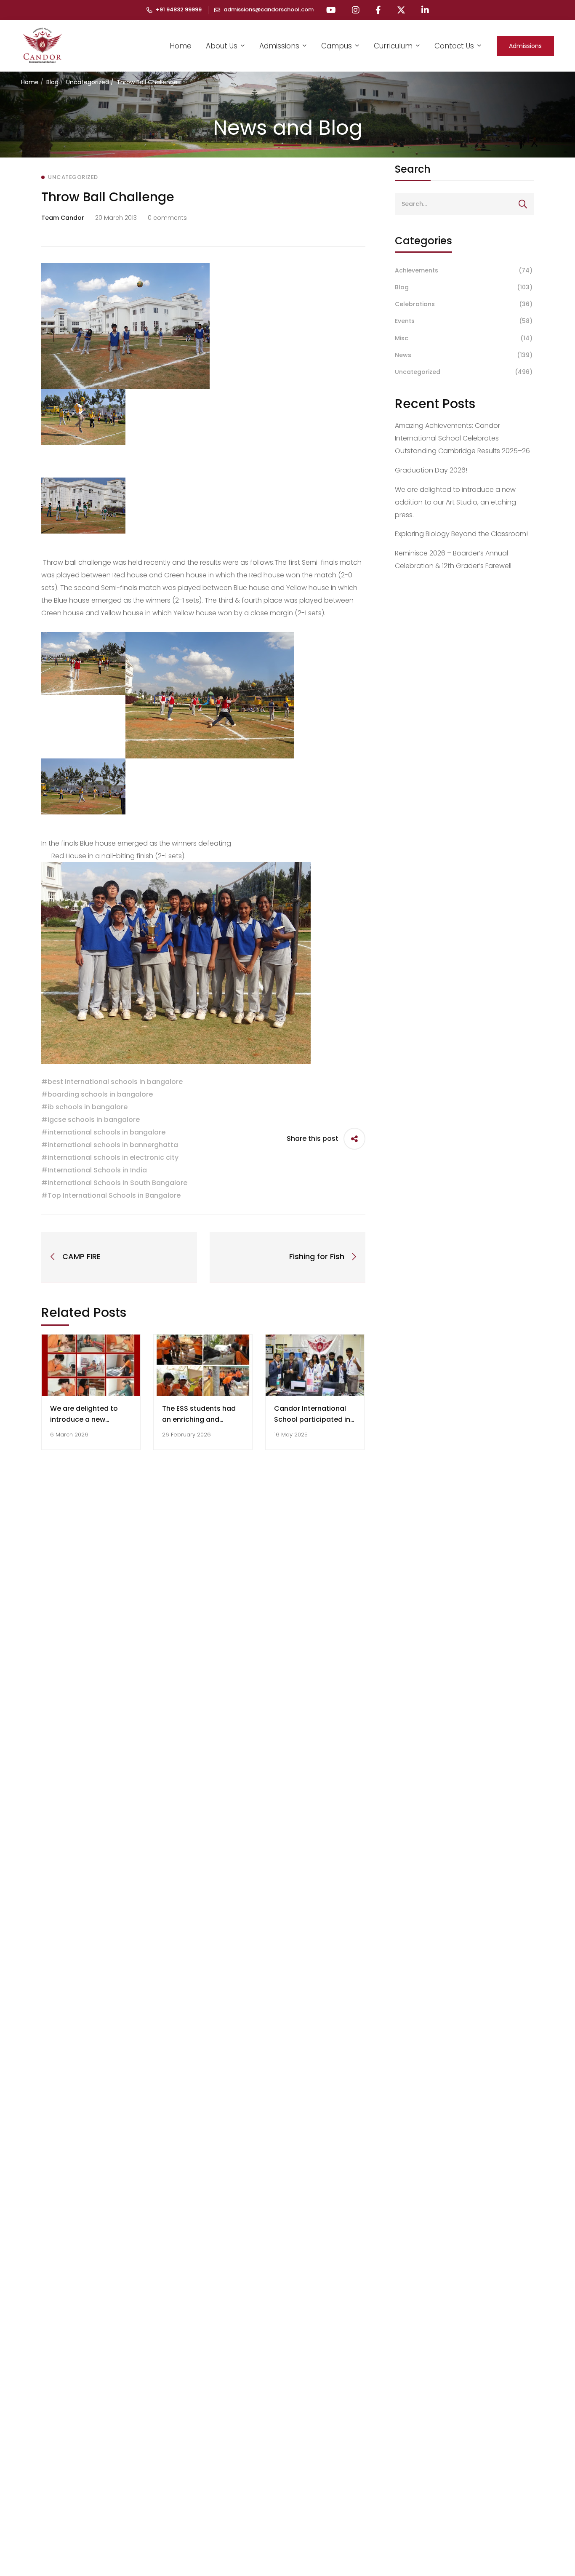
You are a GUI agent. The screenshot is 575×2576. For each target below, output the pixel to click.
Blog (52, 82)
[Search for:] (464, 204)
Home (30, 82)
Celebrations (464, 304)
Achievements (464, 270)
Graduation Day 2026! (431, 470)
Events (464, 321)
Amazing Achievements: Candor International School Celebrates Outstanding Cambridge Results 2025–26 (462, 438)
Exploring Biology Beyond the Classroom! (461, 534)
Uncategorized (88, 82)
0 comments (167, 218)
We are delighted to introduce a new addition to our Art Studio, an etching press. (455, 502)
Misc (464, 338)
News (464, 355)
